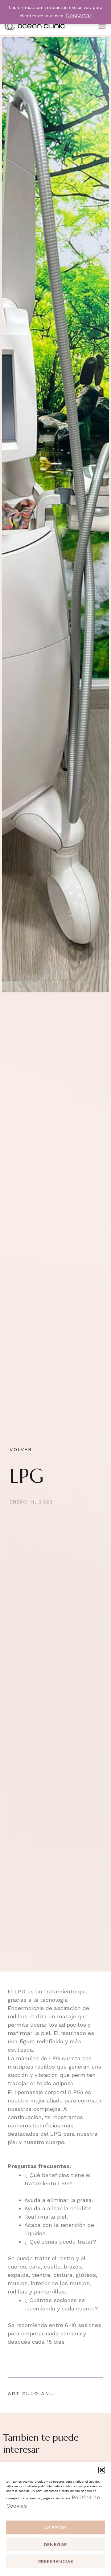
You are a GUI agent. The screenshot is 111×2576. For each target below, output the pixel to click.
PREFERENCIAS (56, 2562)
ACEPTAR (55, 2528)
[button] (102, 2470)
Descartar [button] (79, 15)
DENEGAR (55, 2545)
